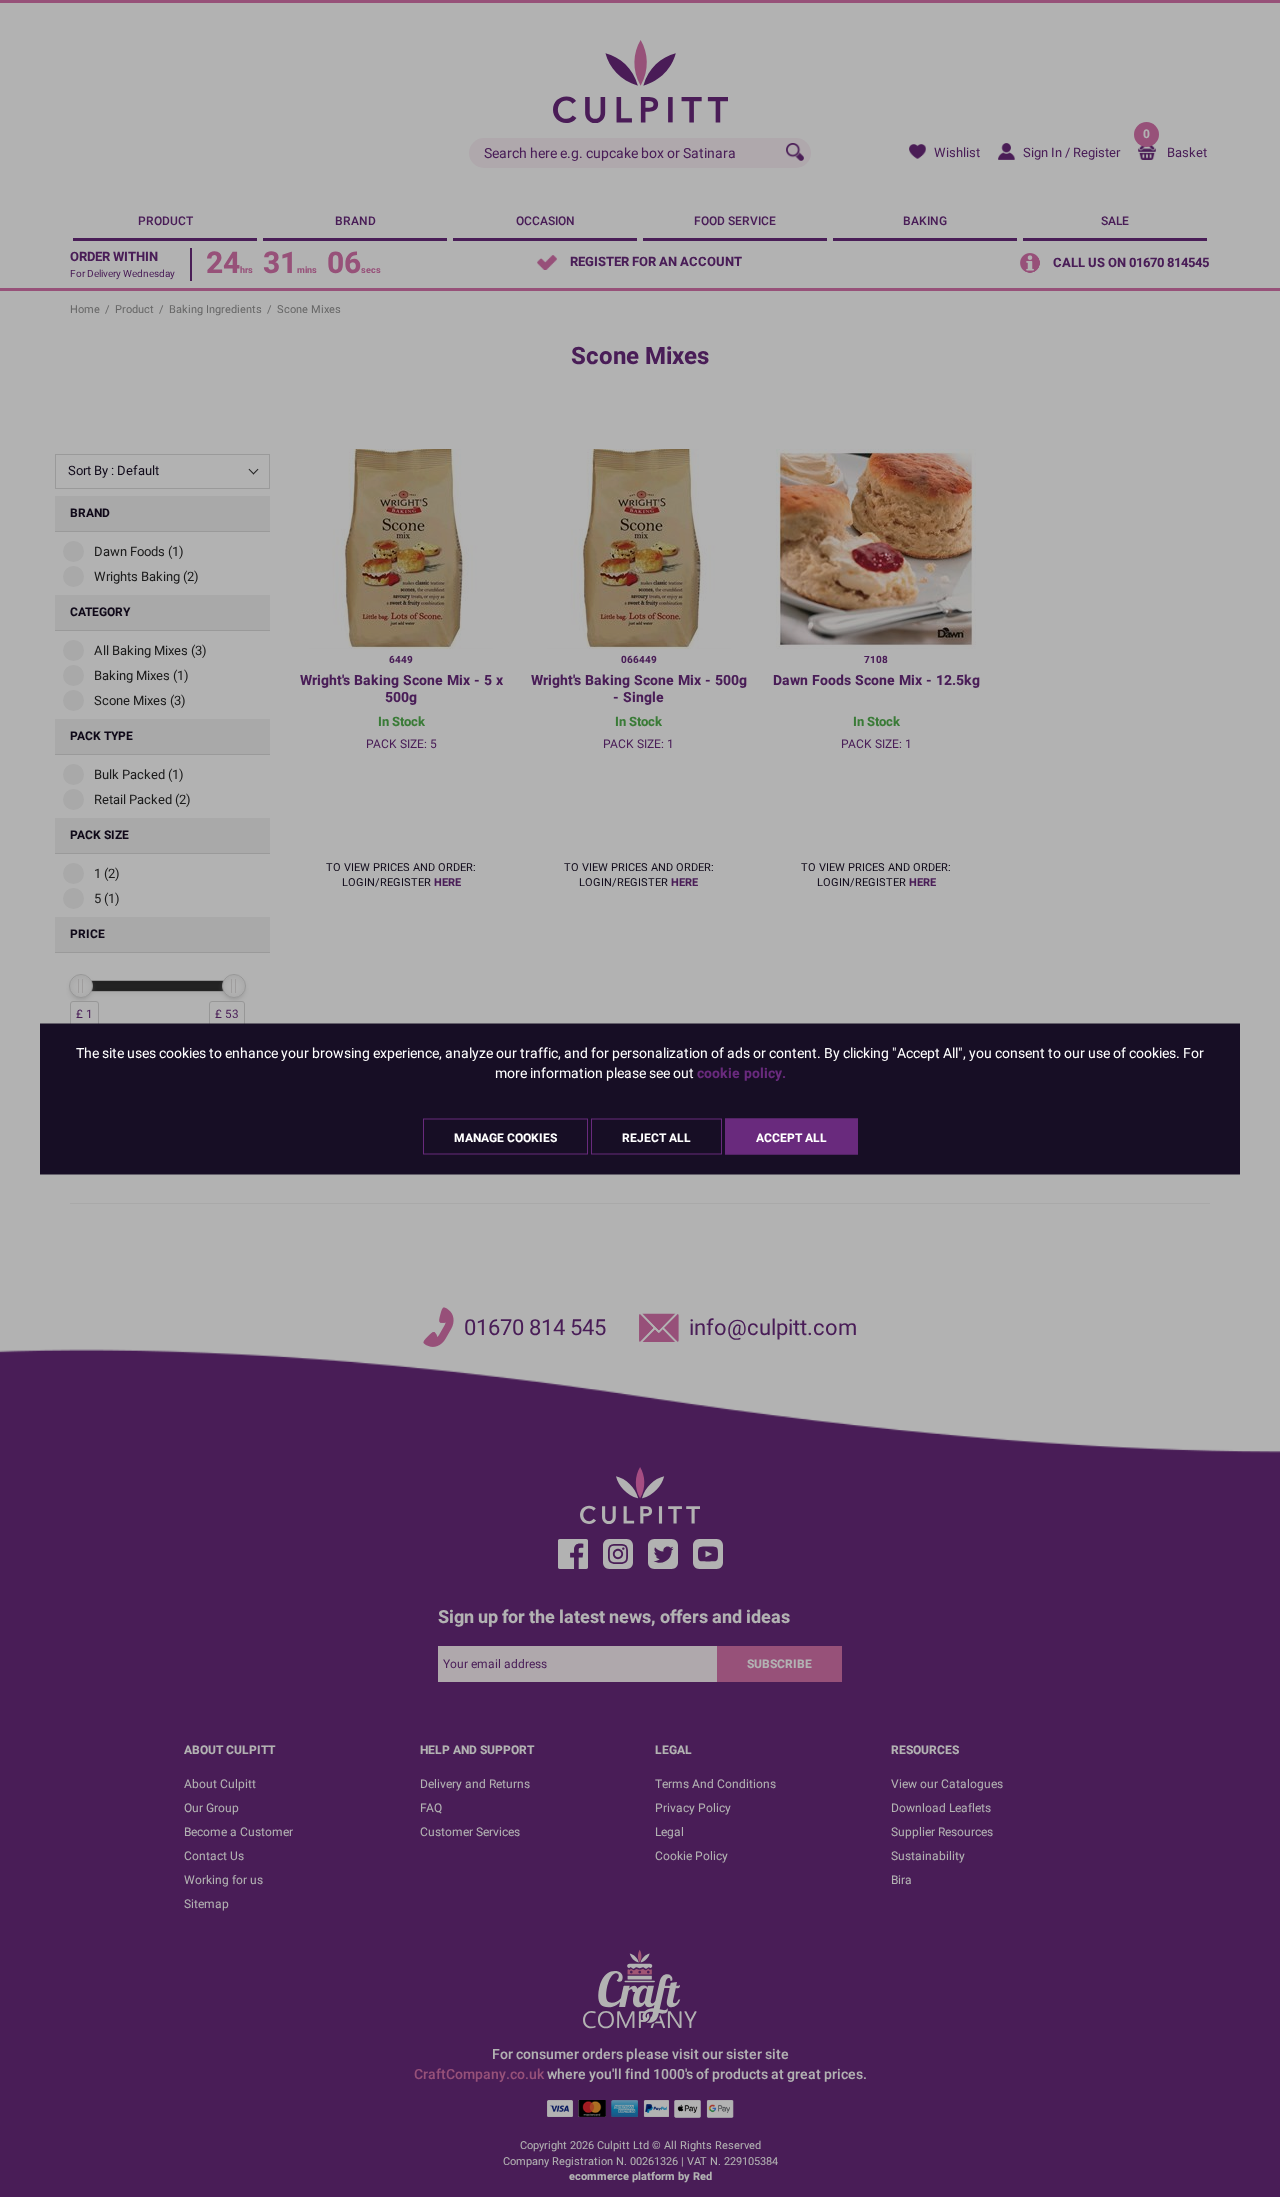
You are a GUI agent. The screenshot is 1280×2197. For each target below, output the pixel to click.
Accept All (791, 1137)
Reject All (656, 1137)
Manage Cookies (505, 1137)
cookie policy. (741, 1072)
